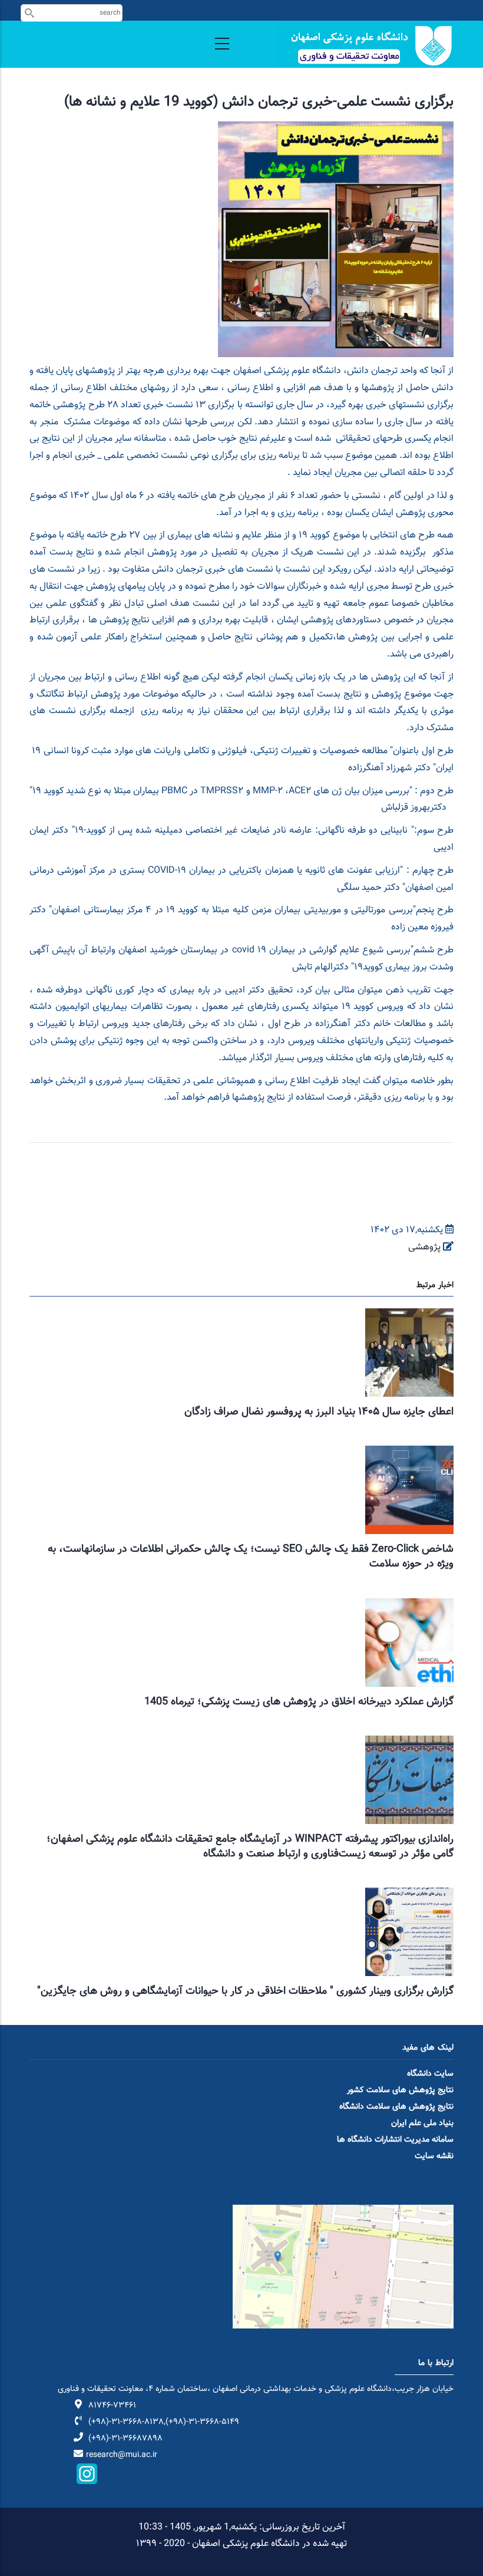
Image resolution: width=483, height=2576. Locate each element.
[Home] (365, 46)
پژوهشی (424, 1247)
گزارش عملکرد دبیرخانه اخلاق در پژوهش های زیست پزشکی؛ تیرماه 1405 (299, 1702)
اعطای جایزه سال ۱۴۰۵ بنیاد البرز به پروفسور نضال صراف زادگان (319, 1412)
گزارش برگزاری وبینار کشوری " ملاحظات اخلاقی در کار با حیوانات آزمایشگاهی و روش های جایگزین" (245, 1991)
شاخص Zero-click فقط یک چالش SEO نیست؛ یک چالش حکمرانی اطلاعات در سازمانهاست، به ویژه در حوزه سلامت (251, 1557)
